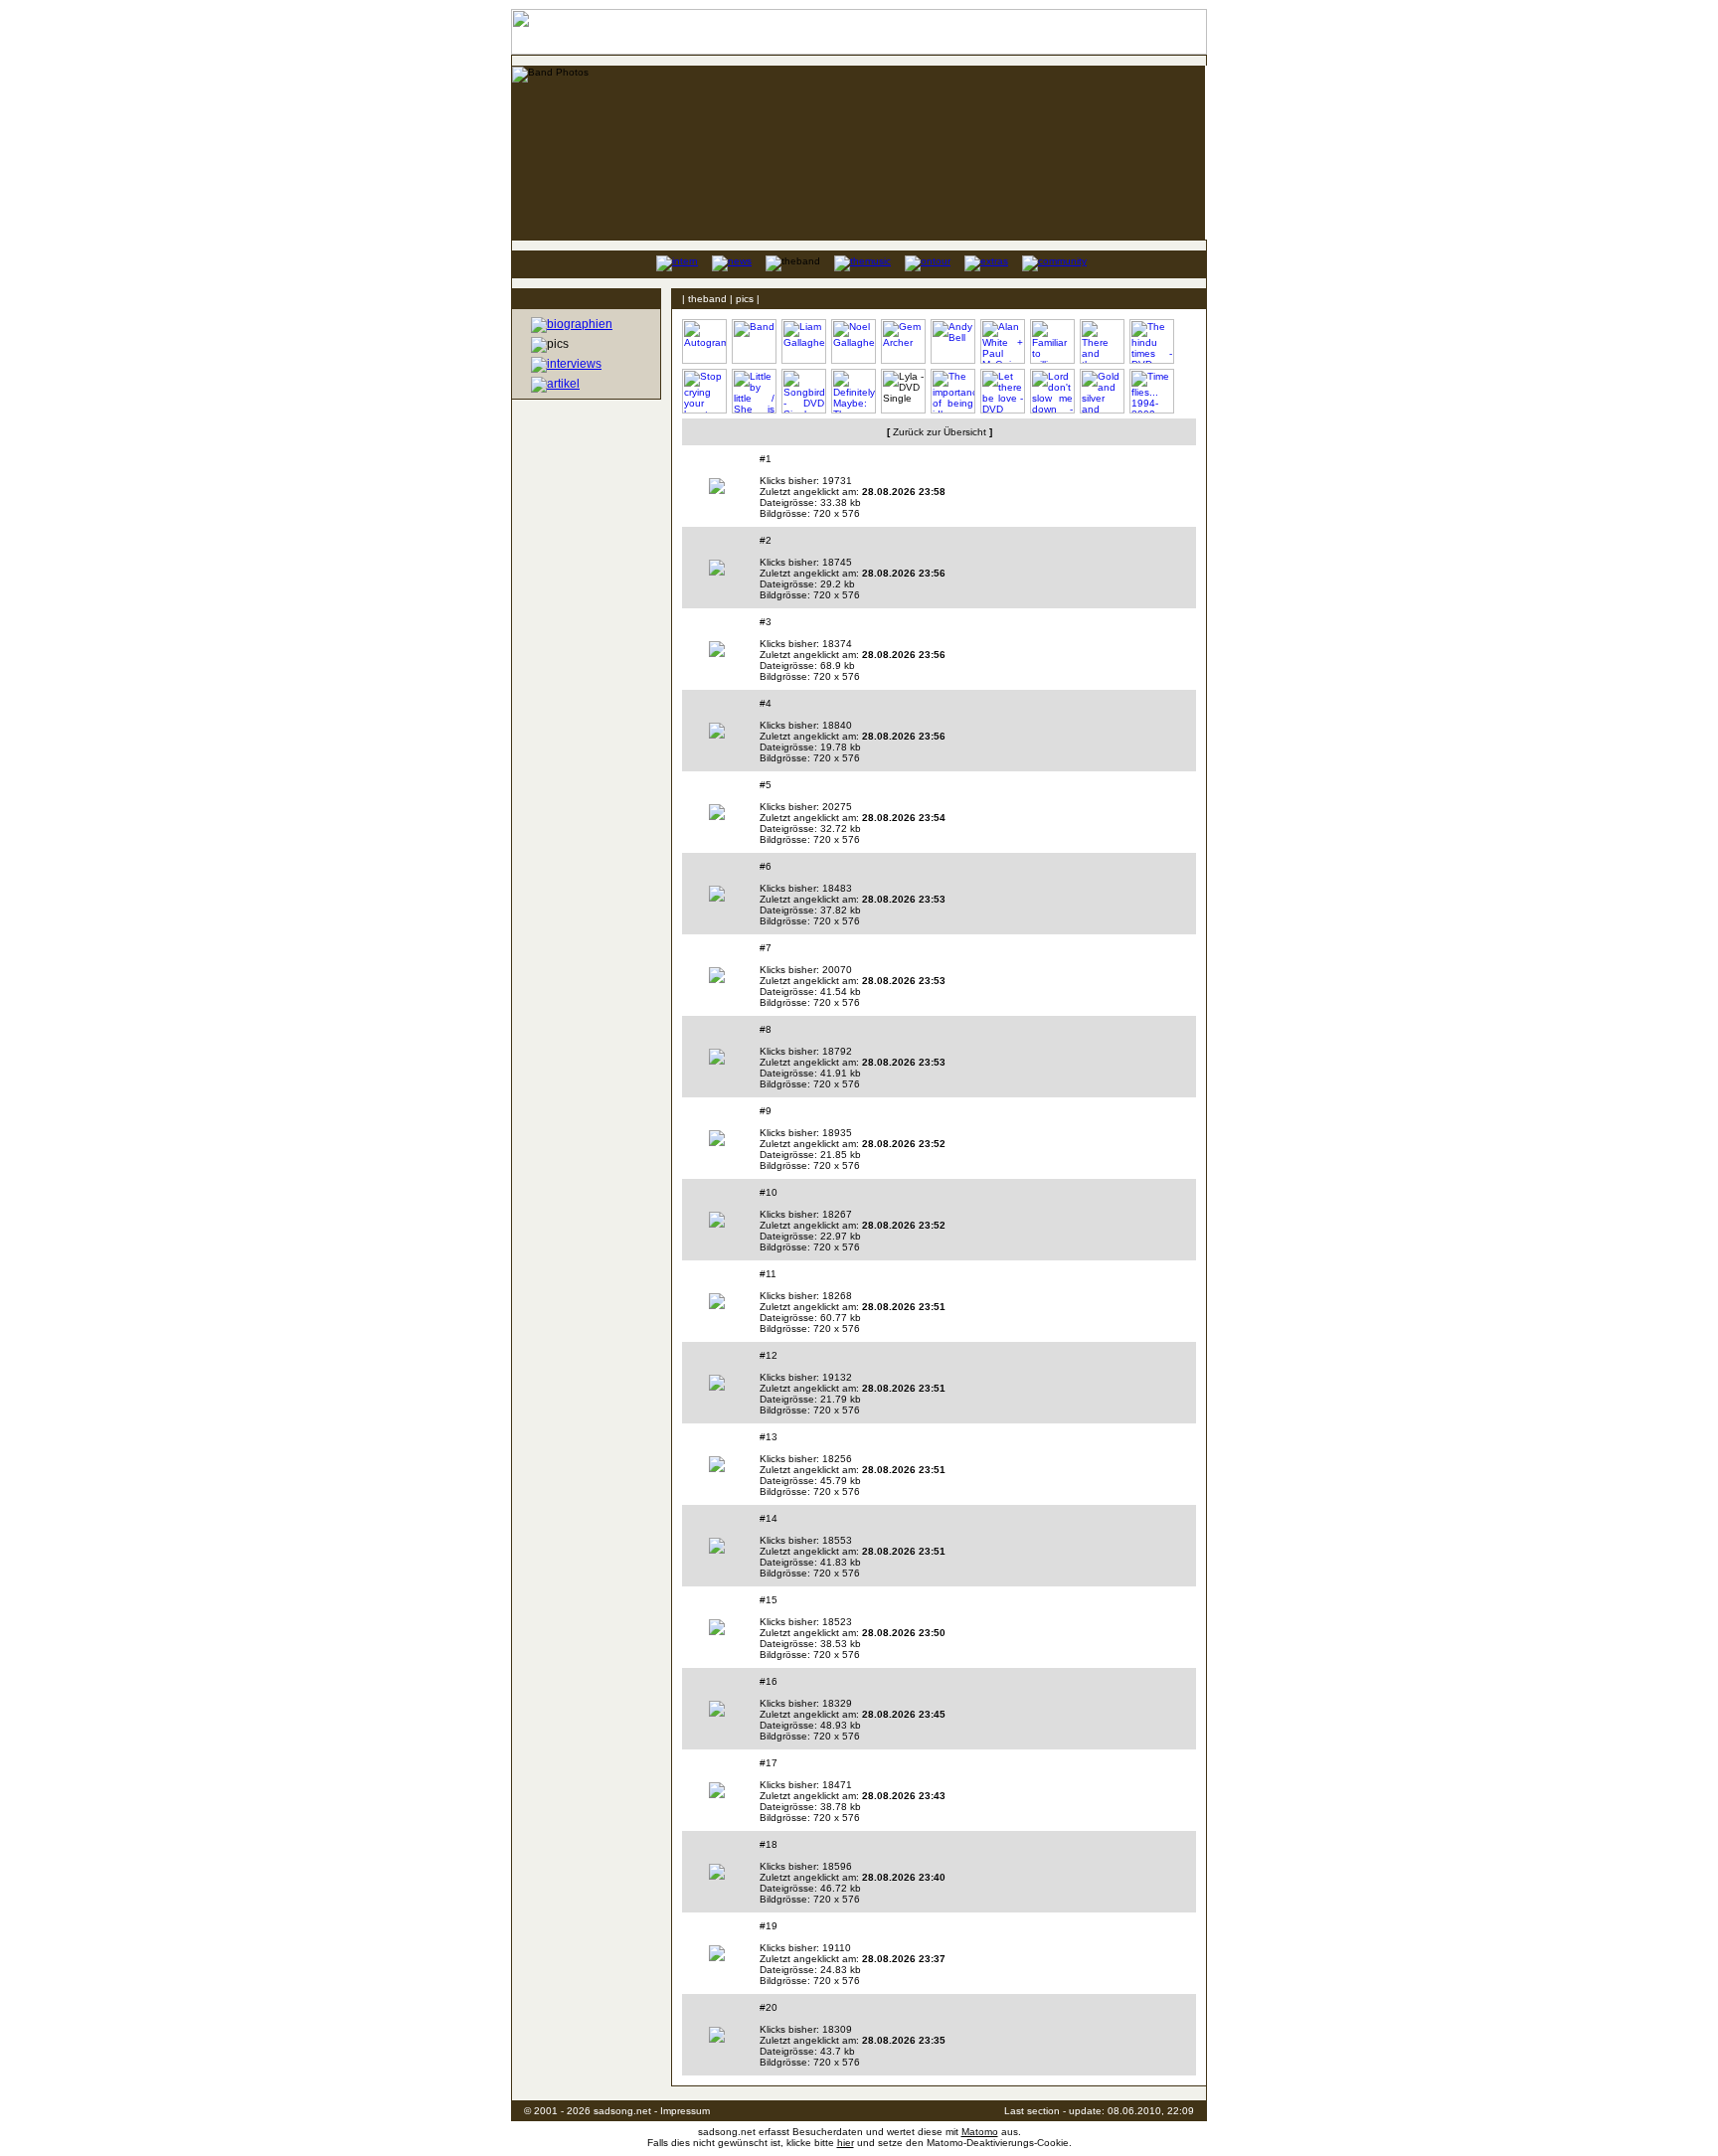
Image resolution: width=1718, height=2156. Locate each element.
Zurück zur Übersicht (940, 432)
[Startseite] (627, 263)
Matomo (980, 2132)
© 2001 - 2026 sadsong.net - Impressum (617, 2111)
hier (846, 2143)
